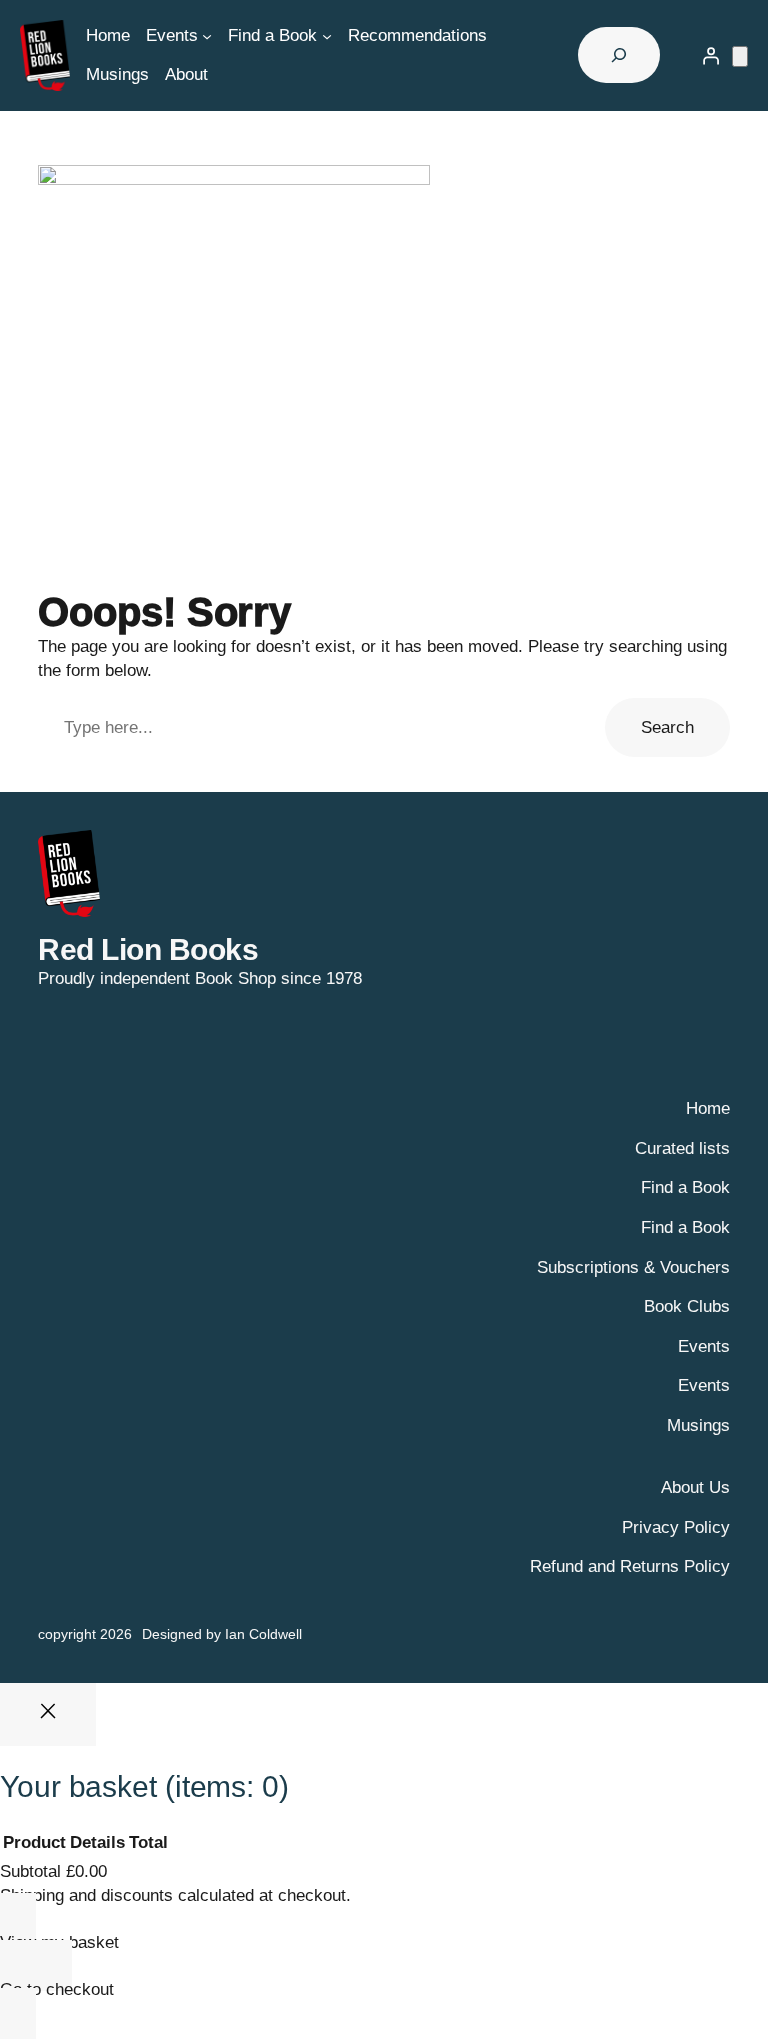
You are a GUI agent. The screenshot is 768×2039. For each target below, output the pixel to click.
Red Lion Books (148, 949)
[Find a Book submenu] (327, 36)
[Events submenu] (207, 36)
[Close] (48, 1714)
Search (667, 727)
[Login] (711, 55)
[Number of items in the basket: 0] (740, 56)
